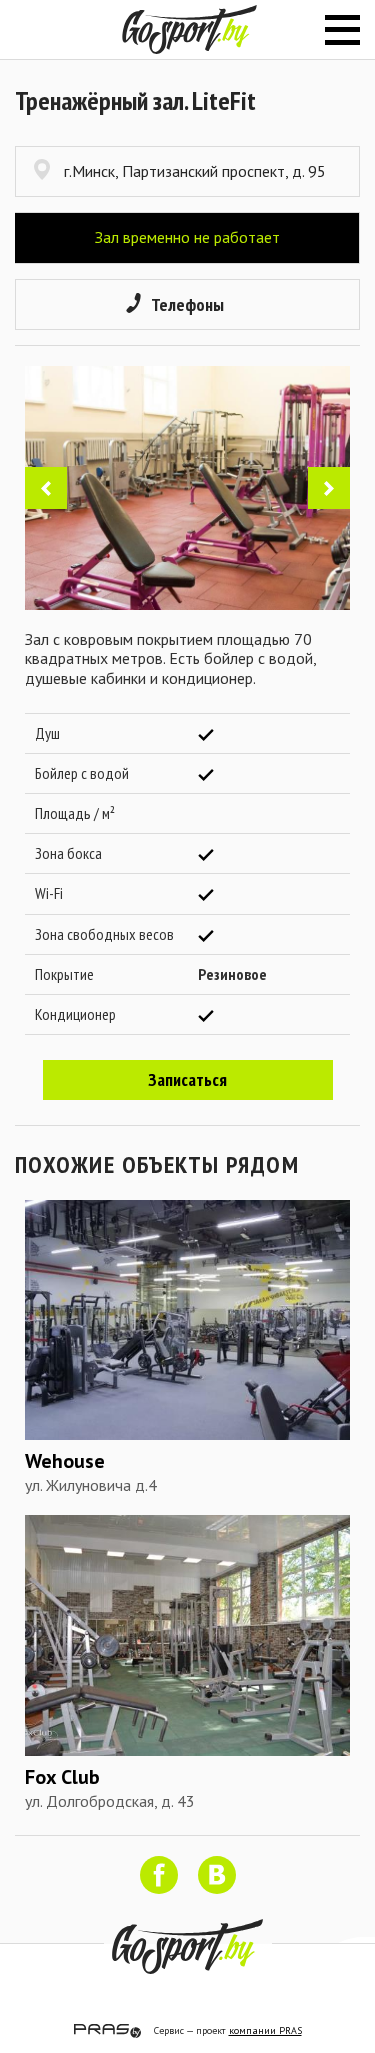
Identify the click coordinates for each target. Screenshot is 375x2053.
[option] (187, 488)
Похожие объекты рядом (157, 1164)
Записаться (187, 1079)
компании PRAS (265, 2030)
